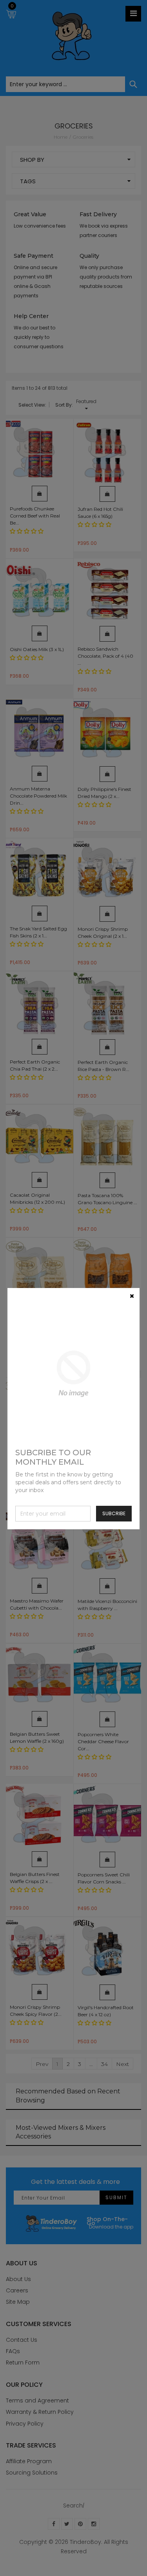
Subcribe (114, 1513)
